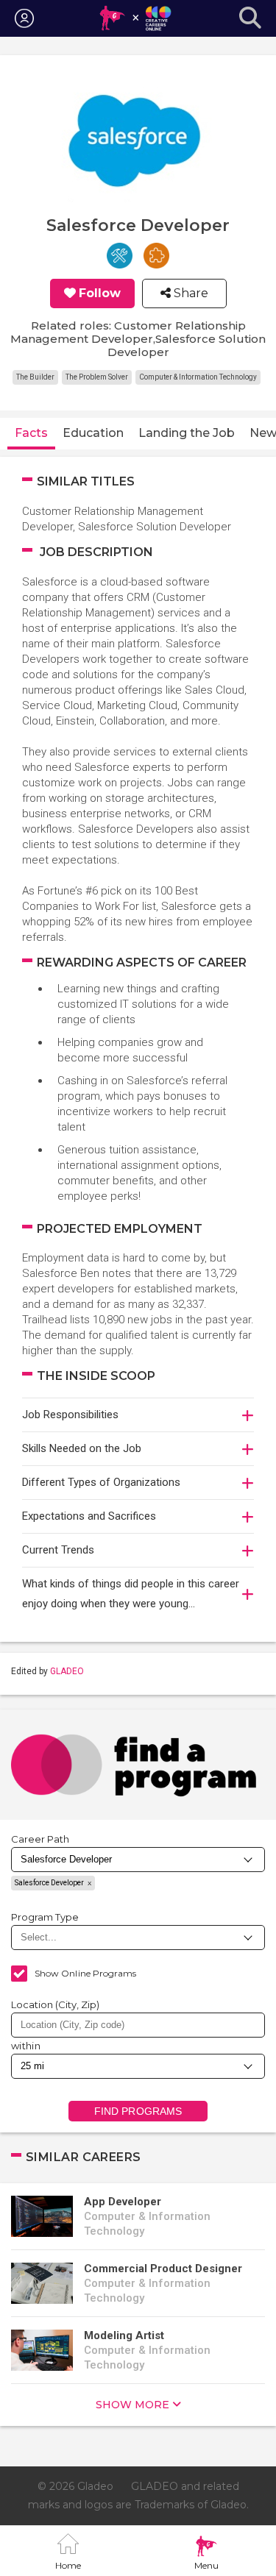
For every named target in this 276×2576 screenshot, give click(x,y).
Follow (100, 293)
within (26, 2046)
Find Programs (138, 2111)
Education (93, 433)
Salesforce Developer (49, 1883)
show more (132, 2405)
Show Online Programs (85, 1973)
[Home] (135, 18)
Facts (31, 433)
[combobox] (138, 2025)
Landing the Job (187, 433)
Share (190, 293)
